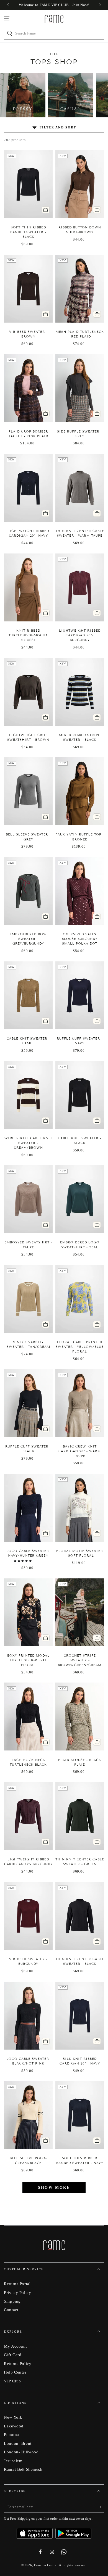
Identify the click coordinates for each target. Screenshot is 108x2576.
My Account (15, 2346)
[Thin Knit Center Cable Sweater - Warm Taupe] (80, 488)
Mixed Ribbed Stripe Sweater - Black (80, 737)
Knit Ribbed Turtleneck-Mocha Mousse (28, 635)
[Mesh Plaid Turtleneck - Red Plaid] (80, 289)
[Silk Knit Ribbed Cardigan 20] (80, 2016)
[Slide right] (99, 5)
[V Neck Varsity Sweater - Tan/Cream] (28, 1299)
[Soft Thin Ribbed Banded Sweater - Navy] (80, 2115)
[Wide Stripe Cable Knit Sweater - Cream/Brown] (28, 1095)
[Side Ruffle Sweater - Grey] (80, 388)
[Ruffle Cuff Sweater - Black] (28, 1403)
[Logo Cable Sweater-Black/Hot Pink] (28, 2016)
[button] (23, 1561)
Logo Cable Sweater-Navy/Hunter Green (28, 1553)
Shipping (12, 2301)
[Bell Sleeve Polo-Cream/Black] (28, 2115)
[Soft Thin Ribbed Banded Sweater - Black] (28, 184)
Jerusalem (13, 2461)
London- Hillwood (21, 2452)
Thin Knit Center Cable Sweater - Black (80, 1961)
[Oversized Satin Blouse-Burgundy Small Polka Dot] (80, 891)
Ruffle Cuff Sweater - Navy (80, 1041)
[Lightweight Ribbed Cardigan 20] (28, 488)
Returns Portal (17, 2284)
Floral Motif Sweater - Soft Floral (80, 1553)
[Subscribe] (101, 2507)
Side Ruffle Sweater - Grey (80, 434)
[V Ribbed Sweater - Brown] (28, 289)
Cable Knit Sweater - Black (80, 1141)
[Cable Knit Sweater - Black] (80, 1095)
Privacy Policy (17, 2292)
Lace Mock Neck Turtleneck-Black (28, 1762)
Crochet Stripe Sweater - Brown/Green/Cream (80, 1660)
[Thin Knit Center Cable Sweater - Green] (80, 1816)
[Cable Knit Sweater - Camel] (28, 995)
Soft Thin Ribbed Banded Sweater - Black (28, 232)
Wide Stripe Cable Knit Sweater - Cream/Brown (28, 1143)
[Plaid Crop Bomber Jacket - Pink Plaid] (28, 388)
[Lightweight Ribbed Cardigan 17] (28, 1816)
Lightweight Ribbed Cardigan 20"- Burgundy (80, 635)
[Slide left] (8, 5)
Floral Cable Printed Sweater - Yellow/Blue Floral (80, 1347)
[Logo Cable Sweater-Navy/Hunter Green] (28, 1508)
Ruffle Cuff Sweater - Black (28, 1449)
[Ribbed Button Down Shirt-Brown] (80, 184)
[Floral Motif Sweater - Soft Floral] (80, 1508)
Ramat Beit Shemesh (23, 2469)
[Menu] (7, 19)
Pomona (11, 2434)
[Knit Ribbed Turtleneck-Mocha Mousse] (28, 587)
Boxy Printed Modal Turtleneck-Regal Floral (28, 1660)
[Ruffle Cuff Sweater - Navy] (80, 995)
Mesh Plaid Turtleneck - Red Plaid (80, 334)
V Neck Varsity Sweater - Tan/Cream (28, 1344)
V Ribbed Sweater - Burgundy (28, 1961)
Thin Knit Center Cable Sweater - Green (80, 1862)
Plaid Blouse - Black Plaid (80, 1762)
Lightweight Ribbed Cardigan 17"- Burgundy (28, 1862)
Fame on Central (46, 2565)
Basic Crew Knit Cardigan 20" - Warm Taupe (80, 1451)
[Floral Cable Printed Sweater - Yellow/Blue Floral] (80, 1299)
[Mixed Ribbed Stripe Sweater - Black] (80, 692)
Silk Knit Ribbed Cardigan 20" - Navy (80, 2061)
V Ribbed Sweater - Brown (28, 334)
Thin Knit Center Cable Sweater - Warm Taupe (80, 533)
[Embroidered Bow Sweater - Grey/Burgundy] (28, 891)
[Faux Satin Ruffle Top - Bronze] (80, 791)
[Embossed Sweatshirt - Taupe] (28, 1199)
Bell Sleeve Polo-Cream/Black (28, 2160)
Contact (11, 2310)
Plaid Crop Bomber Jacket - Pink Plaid (28, 434)
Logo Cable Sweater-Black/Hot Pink (28, 2061)
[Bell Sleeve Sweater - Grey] (28, 791)
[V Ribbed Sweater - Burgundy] (28, 1916)
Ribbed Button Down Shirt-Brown (80, 230)
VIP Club (12, 2381)
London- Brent (18, 2443)
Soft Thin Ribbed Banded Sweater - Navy (80, 2160)
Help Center (15, 2372)
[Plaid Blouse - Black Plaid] (80, 1717)
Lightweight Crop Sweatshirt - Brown (28, 737)
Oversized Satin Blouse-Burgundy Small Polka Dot (80, 939)
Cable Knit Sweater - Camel (28, 1041)
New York (13, 2417)
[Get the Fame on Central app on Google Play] (73, 2531)
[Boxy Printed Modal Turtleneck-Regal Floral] (28, 1612)
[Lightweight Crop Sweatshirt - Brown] (28, 692)
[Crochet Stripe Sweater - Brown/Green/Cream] (80, 1612)
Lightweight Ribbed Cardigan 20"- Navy (28, 533)
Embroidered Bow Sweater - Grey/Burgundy (28, 939)
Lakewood (14, 2426)
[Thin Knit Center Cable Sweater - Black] (80, 1916)
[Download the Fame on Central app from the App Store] (36, 2531)
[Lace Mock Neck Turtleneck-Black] (28, 1717)
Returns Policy (18, 2363)
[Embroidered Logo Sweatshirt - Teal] (80, 1199)
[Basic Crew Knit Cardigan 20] (80, 1403)
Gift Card (13, 2355)
